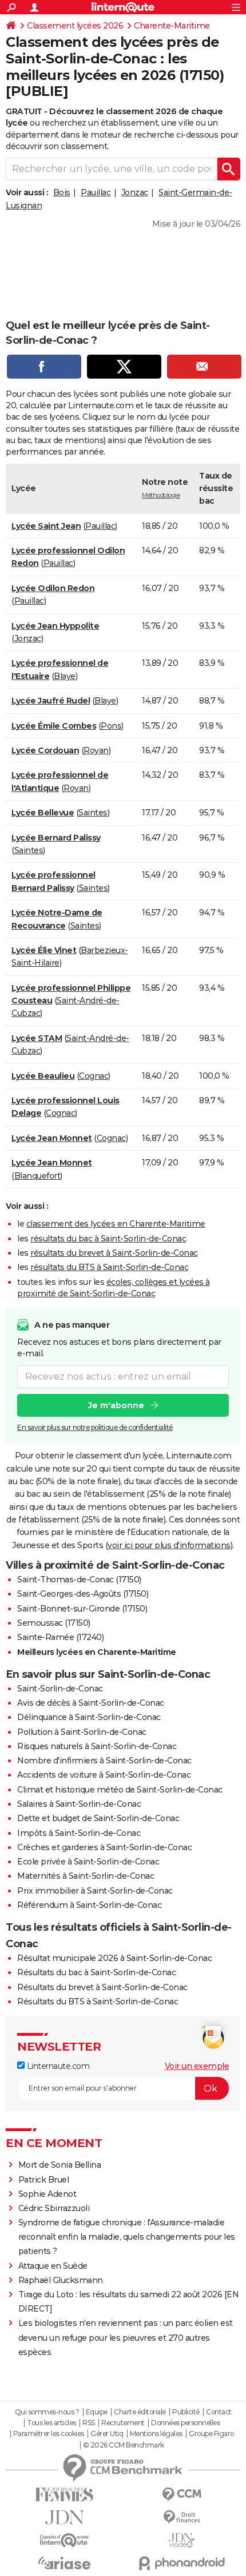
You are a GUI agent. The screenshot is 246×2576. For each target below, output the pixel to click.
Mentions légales (156, 2434)
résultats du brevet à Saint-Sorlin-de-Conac (114, 1253)
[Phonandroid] (182, 2563)
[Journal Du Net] (64, 2517)
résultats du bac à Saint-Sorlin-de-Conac (108, 1239)
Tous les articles (51, 2423)
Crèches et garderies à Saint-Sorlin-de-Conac (104, 1847)
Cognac (94, 1076)
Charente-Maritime (172, 26)
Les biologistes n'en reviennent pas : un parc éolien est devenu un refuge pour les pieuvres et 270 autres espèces (126, 2337)
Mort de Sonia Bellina (60, 2165)
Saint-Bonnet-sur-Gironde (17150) (82, 1609)
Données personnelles (185, 2423)
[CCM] (182, 2495)
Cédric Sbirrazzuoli (54, 2208)
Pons (111, 726)
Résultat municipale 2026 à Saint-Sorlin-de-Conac (114, 1958)
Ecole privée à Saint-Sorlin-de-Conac (88, 1862)
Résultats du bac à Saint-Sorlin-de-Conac (96, 1972)
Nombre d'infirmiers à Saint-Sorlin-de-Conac (104, 1761)
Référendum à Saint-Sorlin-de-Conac (89, 1905)
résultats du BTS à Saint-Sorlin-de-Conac (109, 1267)
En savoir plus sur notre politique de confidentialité (95, 1427)
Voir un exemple (197, 2066)
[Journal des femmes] (64, 2495)
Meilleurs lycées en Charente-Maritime (97, 1652)
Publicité (186, 2412)
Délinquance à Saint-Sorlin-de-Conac (89, 1717)
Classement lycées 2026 (75, 26)
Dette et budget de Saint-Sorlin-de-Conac (98, 1818)
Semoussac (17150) (54, 1623)
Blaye (65, 676)
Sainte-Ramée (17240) (60, 1637)
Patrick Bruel (44, 2180)
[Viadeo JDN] (182, 2540)
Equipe (97, 2412)
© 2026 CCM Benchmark (124, 2445)
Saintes (93, 813)
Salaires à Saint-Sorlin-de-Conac (79, 1804)
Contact (219, 2412)
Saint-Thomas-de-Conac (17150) (79, 1580)
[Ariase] (64, 2563)
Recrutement (123, 2423)
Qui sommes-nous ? (47, 2412)
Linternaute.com (57, 2066)
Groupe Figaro (211, 2434)
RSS (89, 2423)
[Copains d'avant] (64, 2540)
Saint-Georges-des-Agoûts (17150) (83, 1594)
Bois (62, 192)
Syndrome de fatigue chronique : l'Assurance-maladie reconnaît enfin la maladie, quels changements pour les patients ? (127, 2237)
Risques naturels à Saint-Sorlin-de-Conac (97, 1746)
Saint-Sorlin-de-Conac (60, 1689)
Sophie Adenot (47, 2194)
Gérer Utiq (107, 2434)
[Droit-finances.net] (182, 2517)
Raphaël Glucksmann (61, 2280)
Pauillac (96, 192)
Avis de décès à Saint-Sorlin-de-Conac (91, 1703)
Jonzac (135, 192)
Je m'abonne (116, 1405)
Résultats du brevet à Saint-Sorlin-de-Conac (102, 1987)
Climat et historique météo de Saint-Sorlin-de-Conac (120, 1790)
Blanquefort (37, 1176)
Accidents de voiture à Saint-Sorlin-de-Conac (104, 1775)
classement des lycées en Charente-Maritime (116, 1224)
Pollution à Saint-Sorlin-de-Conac (82, 1732)
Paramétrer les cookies (49, 2434)
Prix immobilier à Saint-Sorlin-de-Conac (95, 1891)
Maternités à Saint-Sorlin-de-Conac (86, 1876)
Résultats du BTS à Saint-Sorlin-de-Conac (98, 2002)
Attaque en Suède (53, 2266)
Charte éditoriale (140, 2412)
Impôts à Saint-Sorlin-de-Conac (79, 1833)
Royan (96, 750)
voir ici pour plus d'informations (169, 1545)
